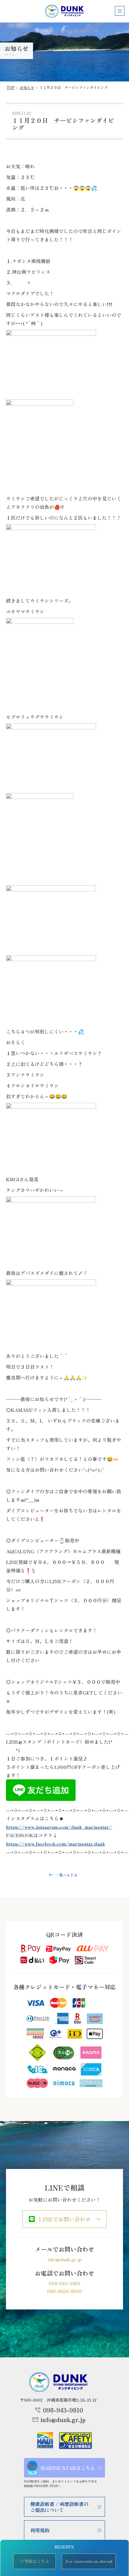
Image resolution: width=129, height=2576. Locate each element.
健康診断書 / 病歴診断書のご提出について (59, 2507)
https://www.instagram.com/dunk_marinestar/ (59, 1827)
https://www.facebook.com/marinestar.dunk (55, 1843)
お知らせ (27, 87)
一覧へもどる (67, 1875)
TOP (11, 87)
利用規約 (40, 2530)
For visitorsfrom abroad (89, 2561)
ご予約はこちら (34, 2561)
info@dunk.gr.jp (65, 2259)
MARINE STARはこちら (68, 2468)
